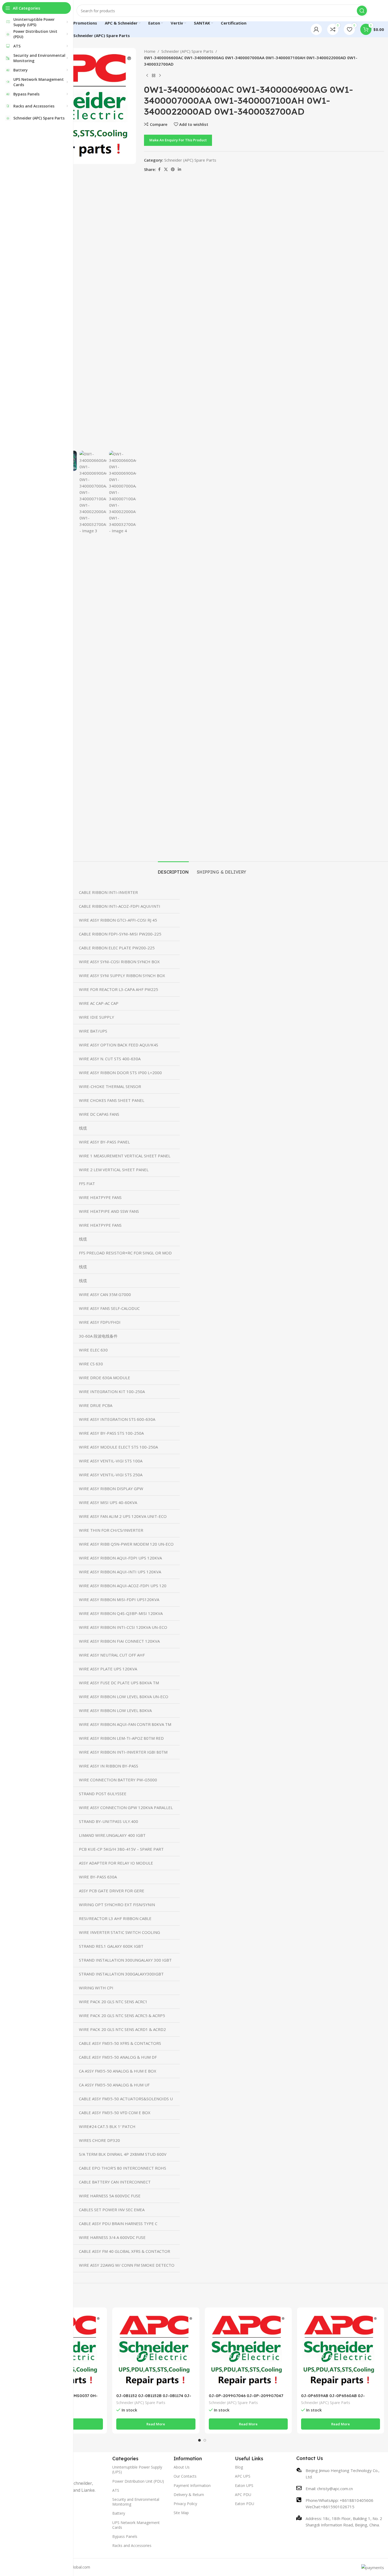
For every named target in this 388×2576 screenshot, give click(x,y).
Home (150, 51)
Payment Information (192, 2485)
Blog (239, 2467)
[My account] (316, 29)
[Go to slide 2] (205, 2440)
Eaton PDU (245, 2504)
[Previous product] (147, 76)
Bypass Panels (125, 2536)
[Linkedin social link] (179, 169)
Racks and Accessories (132, 2545)
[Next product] (160, 76)
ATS (116, 2490)
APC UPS (243, 2476)
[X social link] (166, 169)
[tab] (173, 869)
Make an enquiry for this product (178, 140)
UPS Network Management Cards (136, 2525)
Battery (119, 2513)
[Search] (362, 11)
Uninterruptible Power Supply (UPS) (137, 2469)
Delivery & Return (189, 2495)
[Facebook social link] (159, 169)
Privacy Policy (185, 2504)
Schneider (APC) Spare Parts (187, 51)
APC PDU (243, 2495)
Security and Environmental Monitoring (136, 2502)
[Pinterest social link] (173, 169)
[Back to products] (154, 76)
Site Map (181, 2513)
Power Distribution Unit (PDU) (138, 2481)
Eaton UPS (244, 2485)
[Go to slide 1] (199, 2440)
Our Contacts (185, 2476)
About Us (182, 2467)
